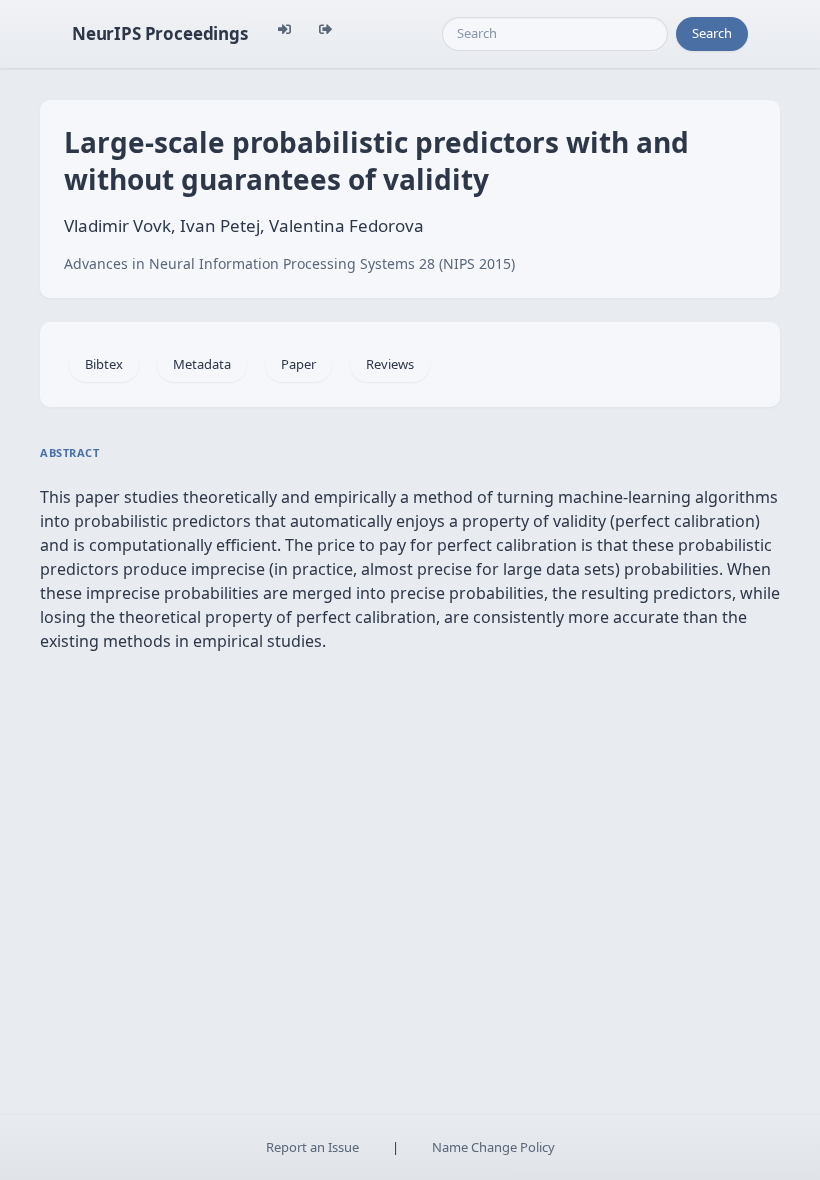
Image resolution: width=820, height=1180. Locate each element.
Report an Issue (312, 1147)
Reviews (390, 364)
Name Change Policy (493, 1147)
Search (712, 33)
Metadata (202, 364)
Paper (298, 364)
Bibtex (104, 364)
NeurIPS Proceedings (160, 33)
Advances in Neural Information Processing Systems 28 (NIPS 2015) (289, 263)
